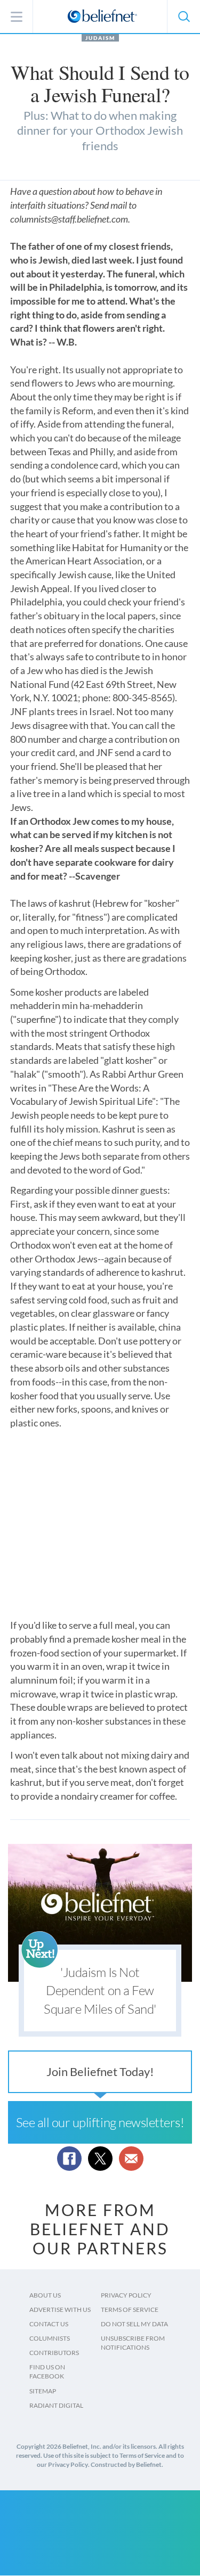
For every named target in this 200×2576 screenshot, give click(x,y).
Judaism (100, 38)
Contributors (54, 2353)
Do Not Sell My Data (134, 2324)
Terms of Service (130, 2310)
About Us (45, 2295)
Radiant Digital (56, 2405)
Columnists (50, 2338)
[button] (183, 17)
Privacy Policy (126, 2295)
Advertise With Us (60, 2310)
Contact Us (49, 2324)
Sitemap (43, 2391)
